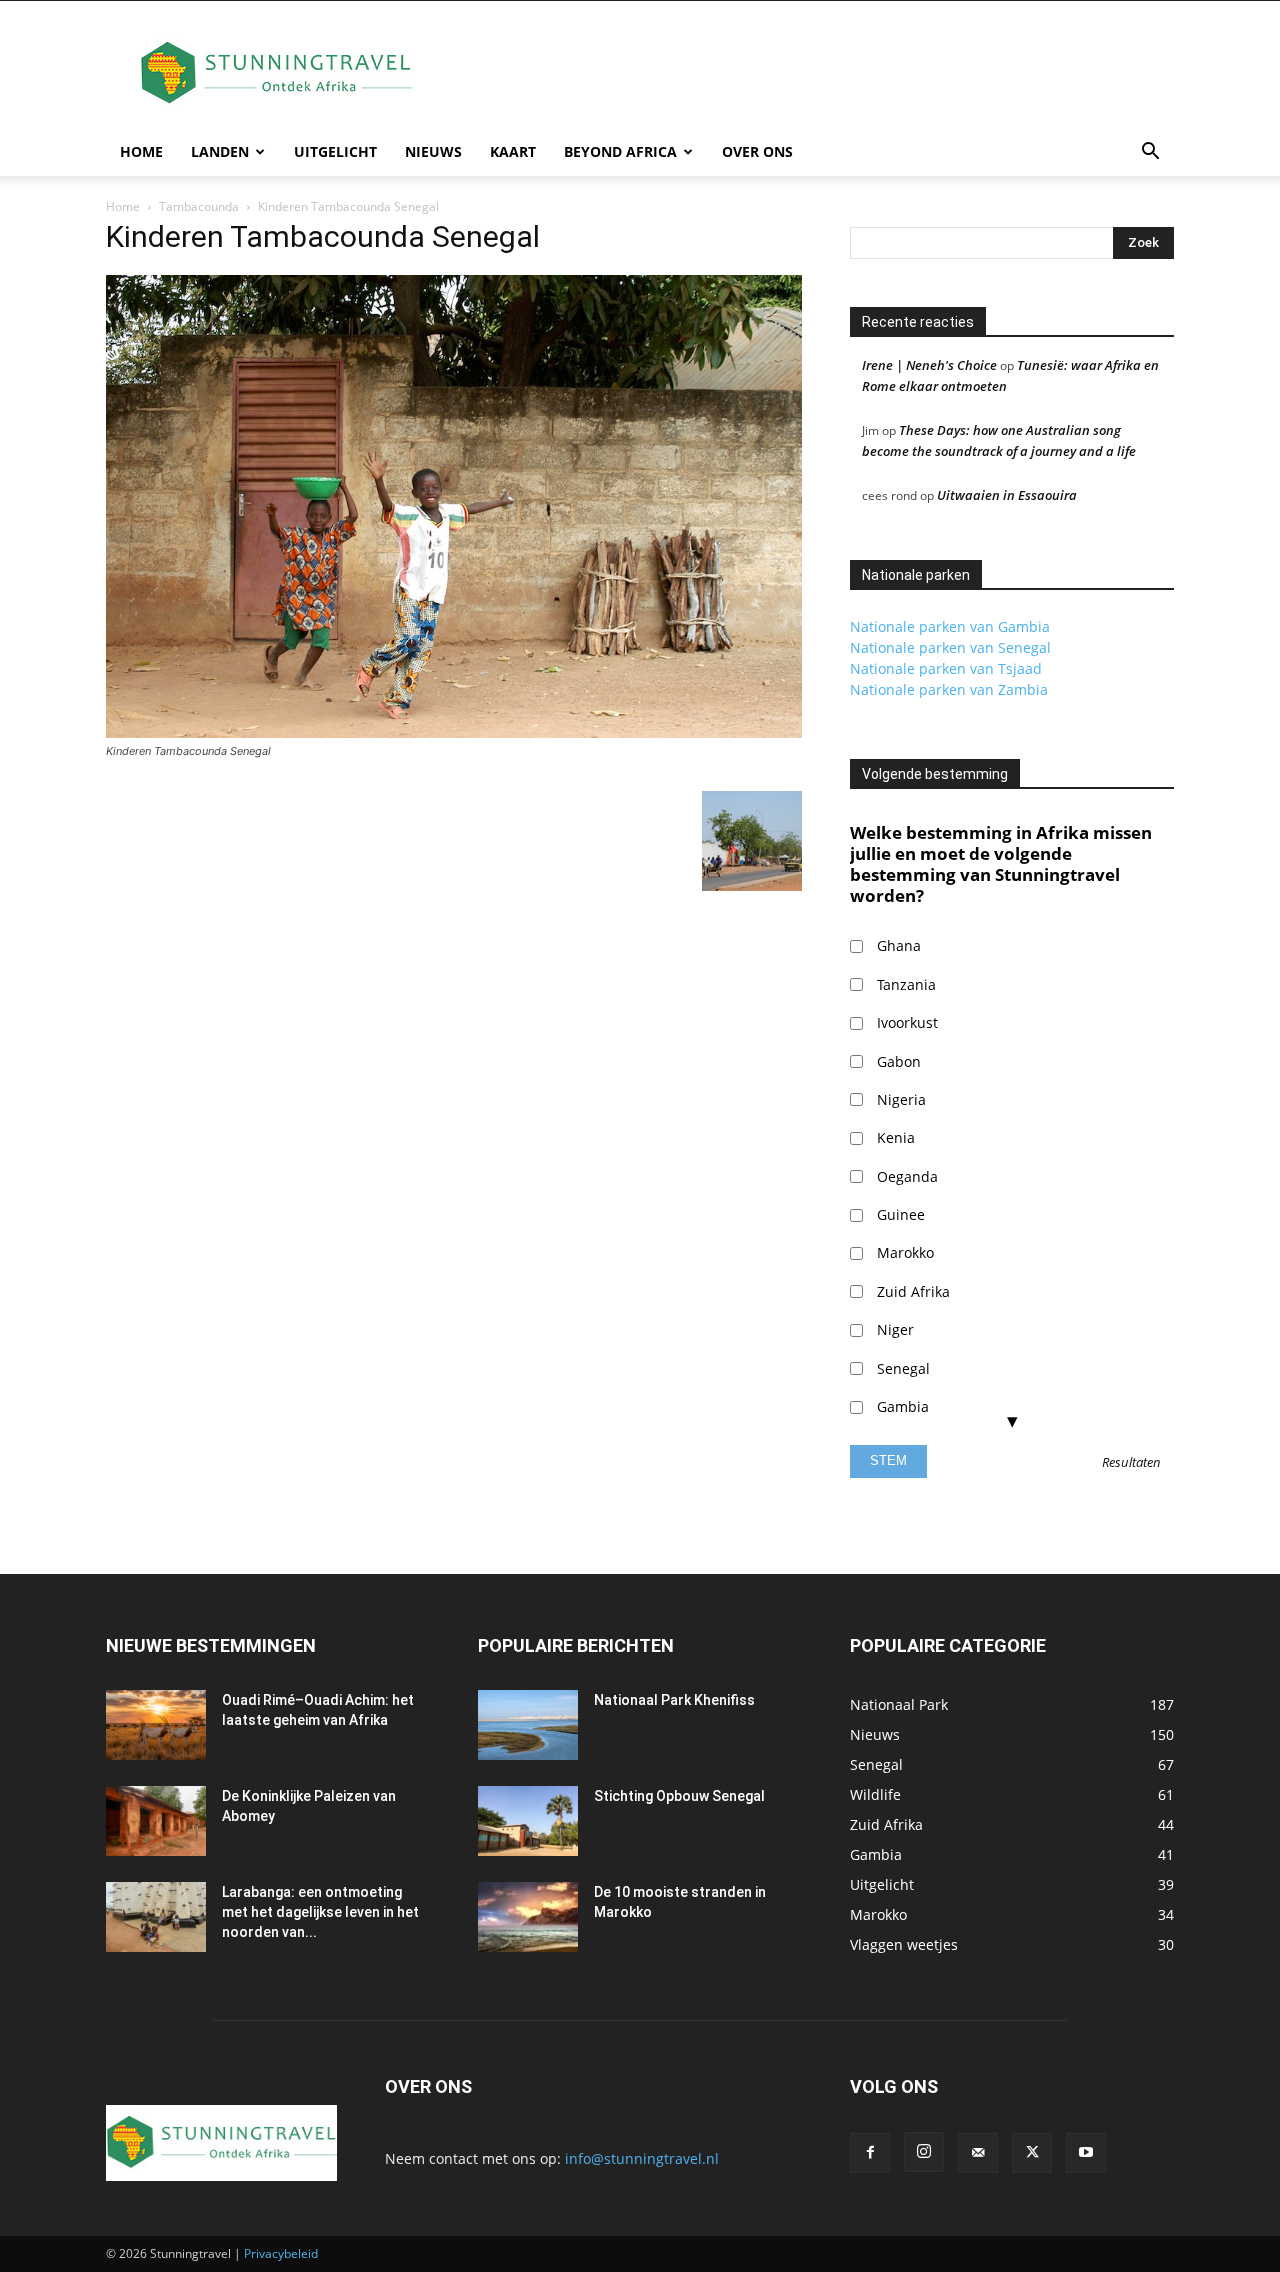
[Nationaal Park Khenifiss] (528, 1725)
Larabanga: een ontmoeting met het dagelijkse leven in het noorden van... (320, 1912)
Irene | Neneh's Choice (929, 365)
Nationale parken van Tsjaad (946, 668)
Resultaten (1131, 1463)
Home (141, 151)
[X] (1032, 2153)
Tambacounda (199, 206)
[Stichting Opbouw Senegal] (528, 1821)
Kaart (513, 151)
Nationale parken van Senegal (950, 647)
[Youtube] (1086, 2153)
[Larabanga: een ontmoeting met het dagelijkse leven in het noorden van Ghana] (156, 1917)
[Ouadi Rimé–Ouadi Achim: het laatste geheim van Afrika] (156, 1725)
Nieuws (433, 151)
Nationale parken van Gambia (950, 626)
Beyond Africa (620, 151)
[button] (1150, 153)
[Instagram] (924, 2152)
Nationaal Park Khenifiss (674, 1700)
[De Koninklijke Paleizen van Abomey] (156, 1821)
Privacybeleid (281, 2253)
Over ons (757, 151)
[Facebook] (870, 2153)
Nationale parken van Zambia (949, 689)
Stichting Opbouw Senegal (679, 1796)
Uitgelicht (335, 151)
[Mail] (978, 2153)
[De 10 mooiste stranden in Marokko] (528, 1917)
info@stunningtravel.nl (642, 2158)
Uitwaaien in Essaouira (1007, 495)
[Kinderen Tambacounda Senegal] (454, 732)
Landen (220, 151)
